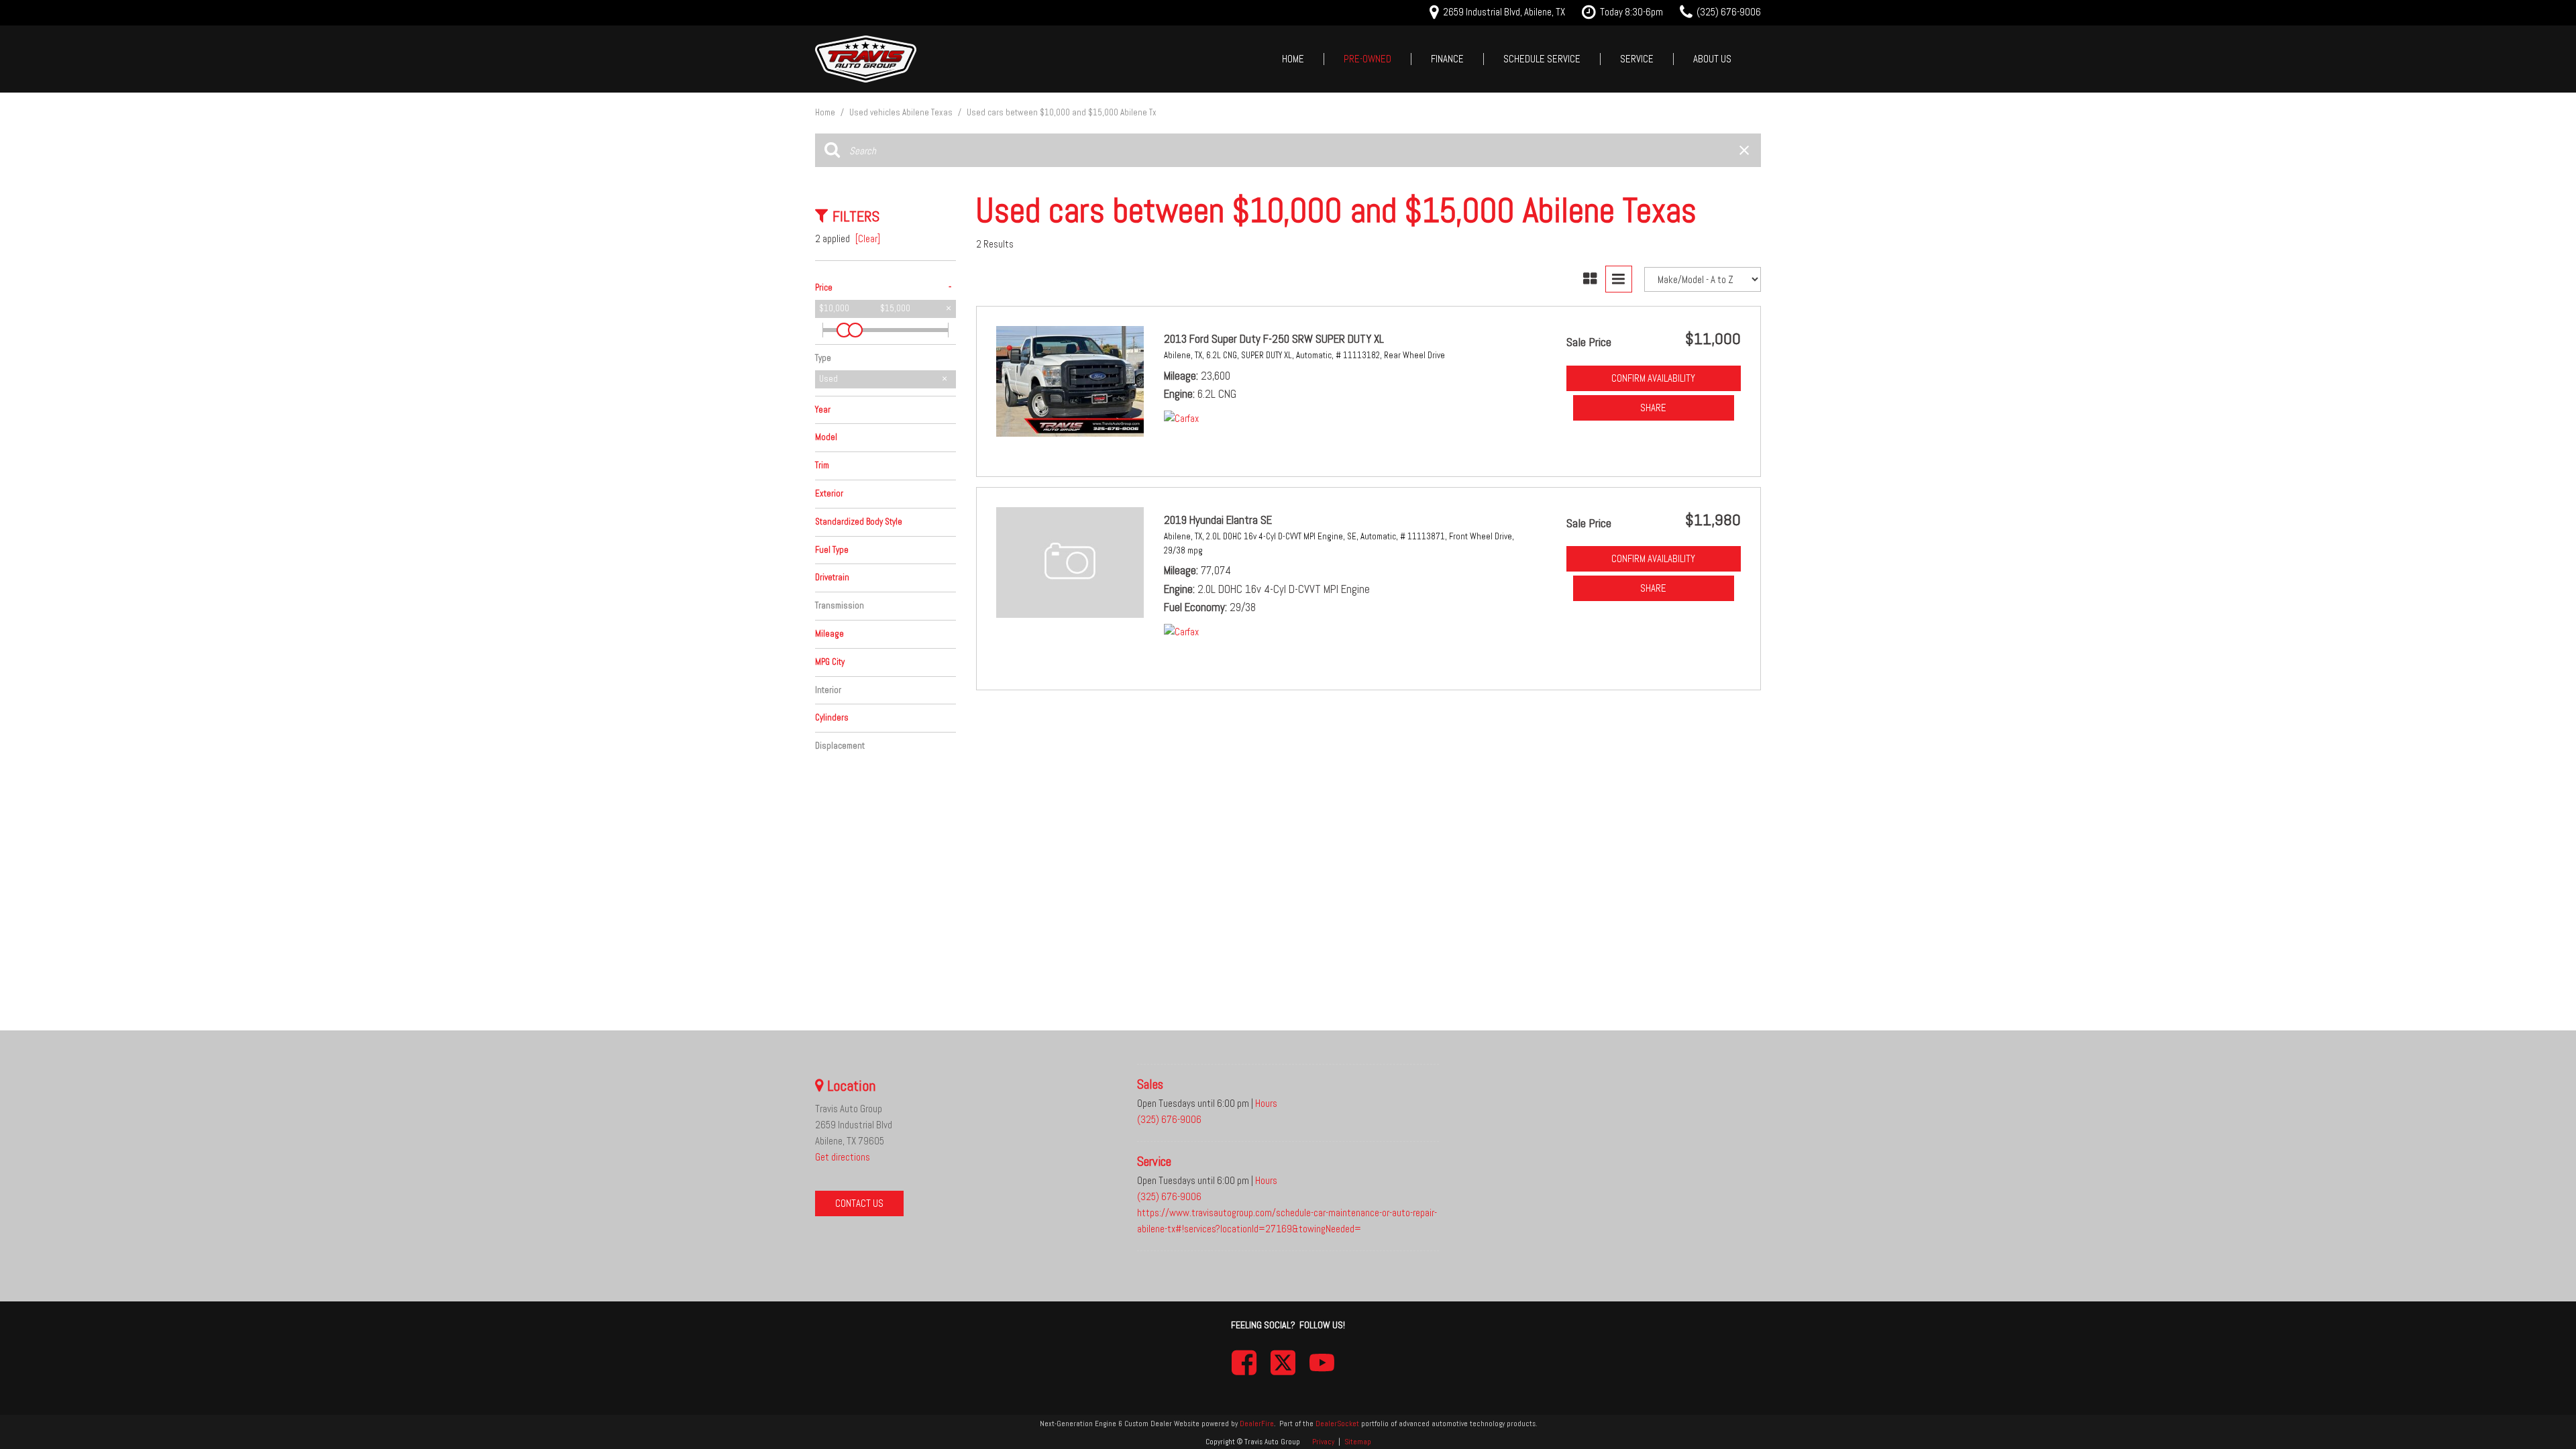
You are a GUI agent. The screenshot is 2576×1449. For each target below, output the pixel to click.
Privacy (1323, 1442)
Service (1637, 59)
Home (1293, 59)
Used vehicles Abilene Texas (902, 112)
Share (1653, 408)
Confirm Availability (1653, 378)
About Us (1712, 59)
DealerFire (1257, 1424)
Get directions (843, 1157)
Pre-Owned (1367, 59)
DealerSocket (1337, 1424)
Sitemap (1358, 1442)
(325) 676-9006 (1169, 1119)
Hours (1266, 1103)
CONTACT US (859, 1203)
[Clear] (868, 238)
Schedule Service (1542, 59)
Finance (1447, 59)
